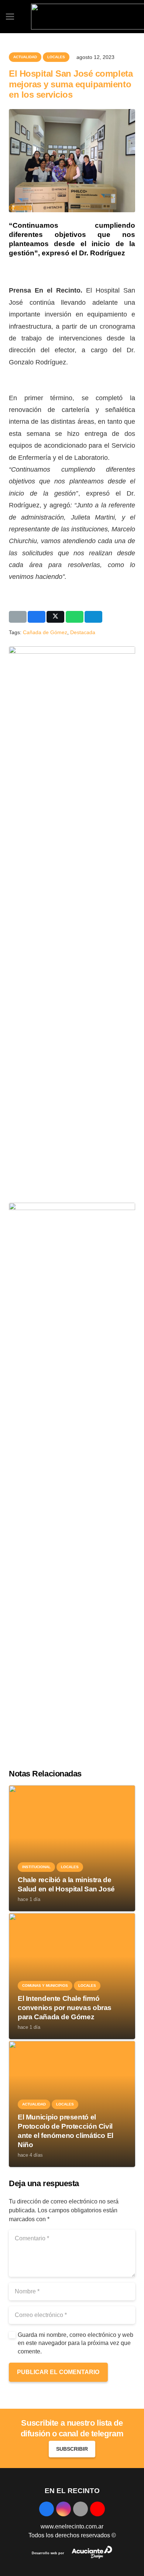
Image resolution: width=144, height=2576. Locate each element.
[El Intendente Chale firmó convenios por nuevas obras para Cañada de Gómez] (72, 1917)
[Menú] (10, 17)
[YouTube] (97, 2509)
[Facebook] (47, 2509)
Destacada (83, 632)
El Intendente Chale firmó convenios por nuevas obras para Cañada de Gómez (65, 2008)
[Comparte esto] (37, 617)
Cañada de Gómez (45, 632)
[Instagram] (64, 2509)
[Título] (80, 2509)
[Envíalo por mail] (18, 617)
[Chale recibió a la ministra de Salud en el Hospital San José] (72, 1789)
